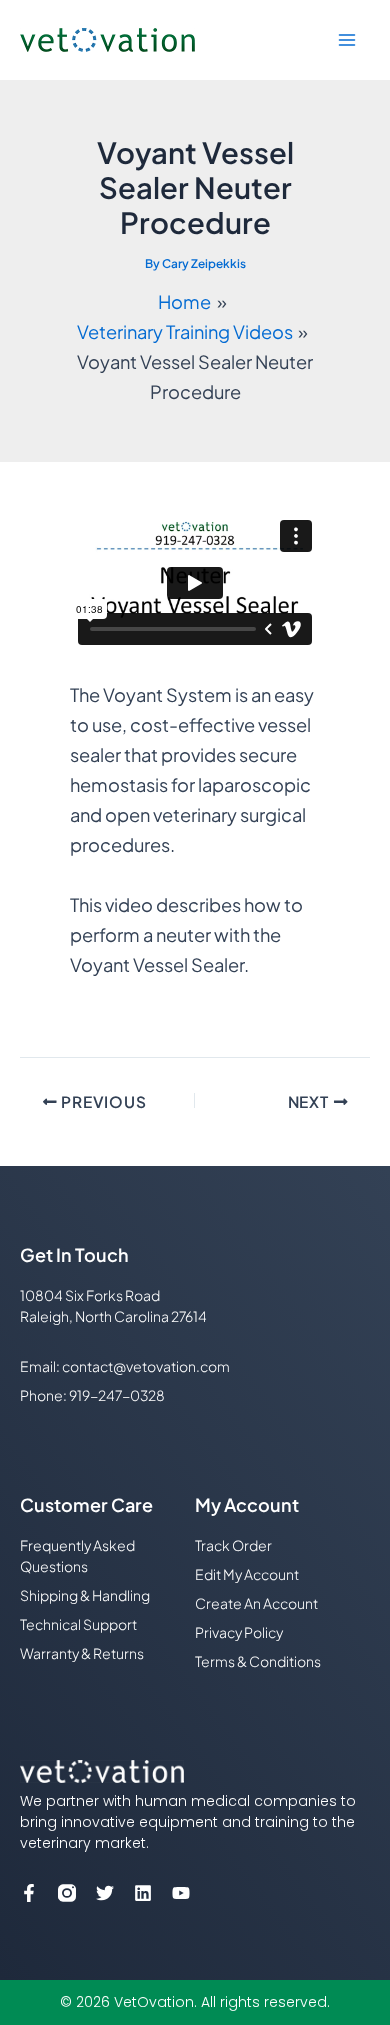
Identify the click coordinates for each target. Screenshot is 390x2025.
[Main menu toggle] (347, 40)
